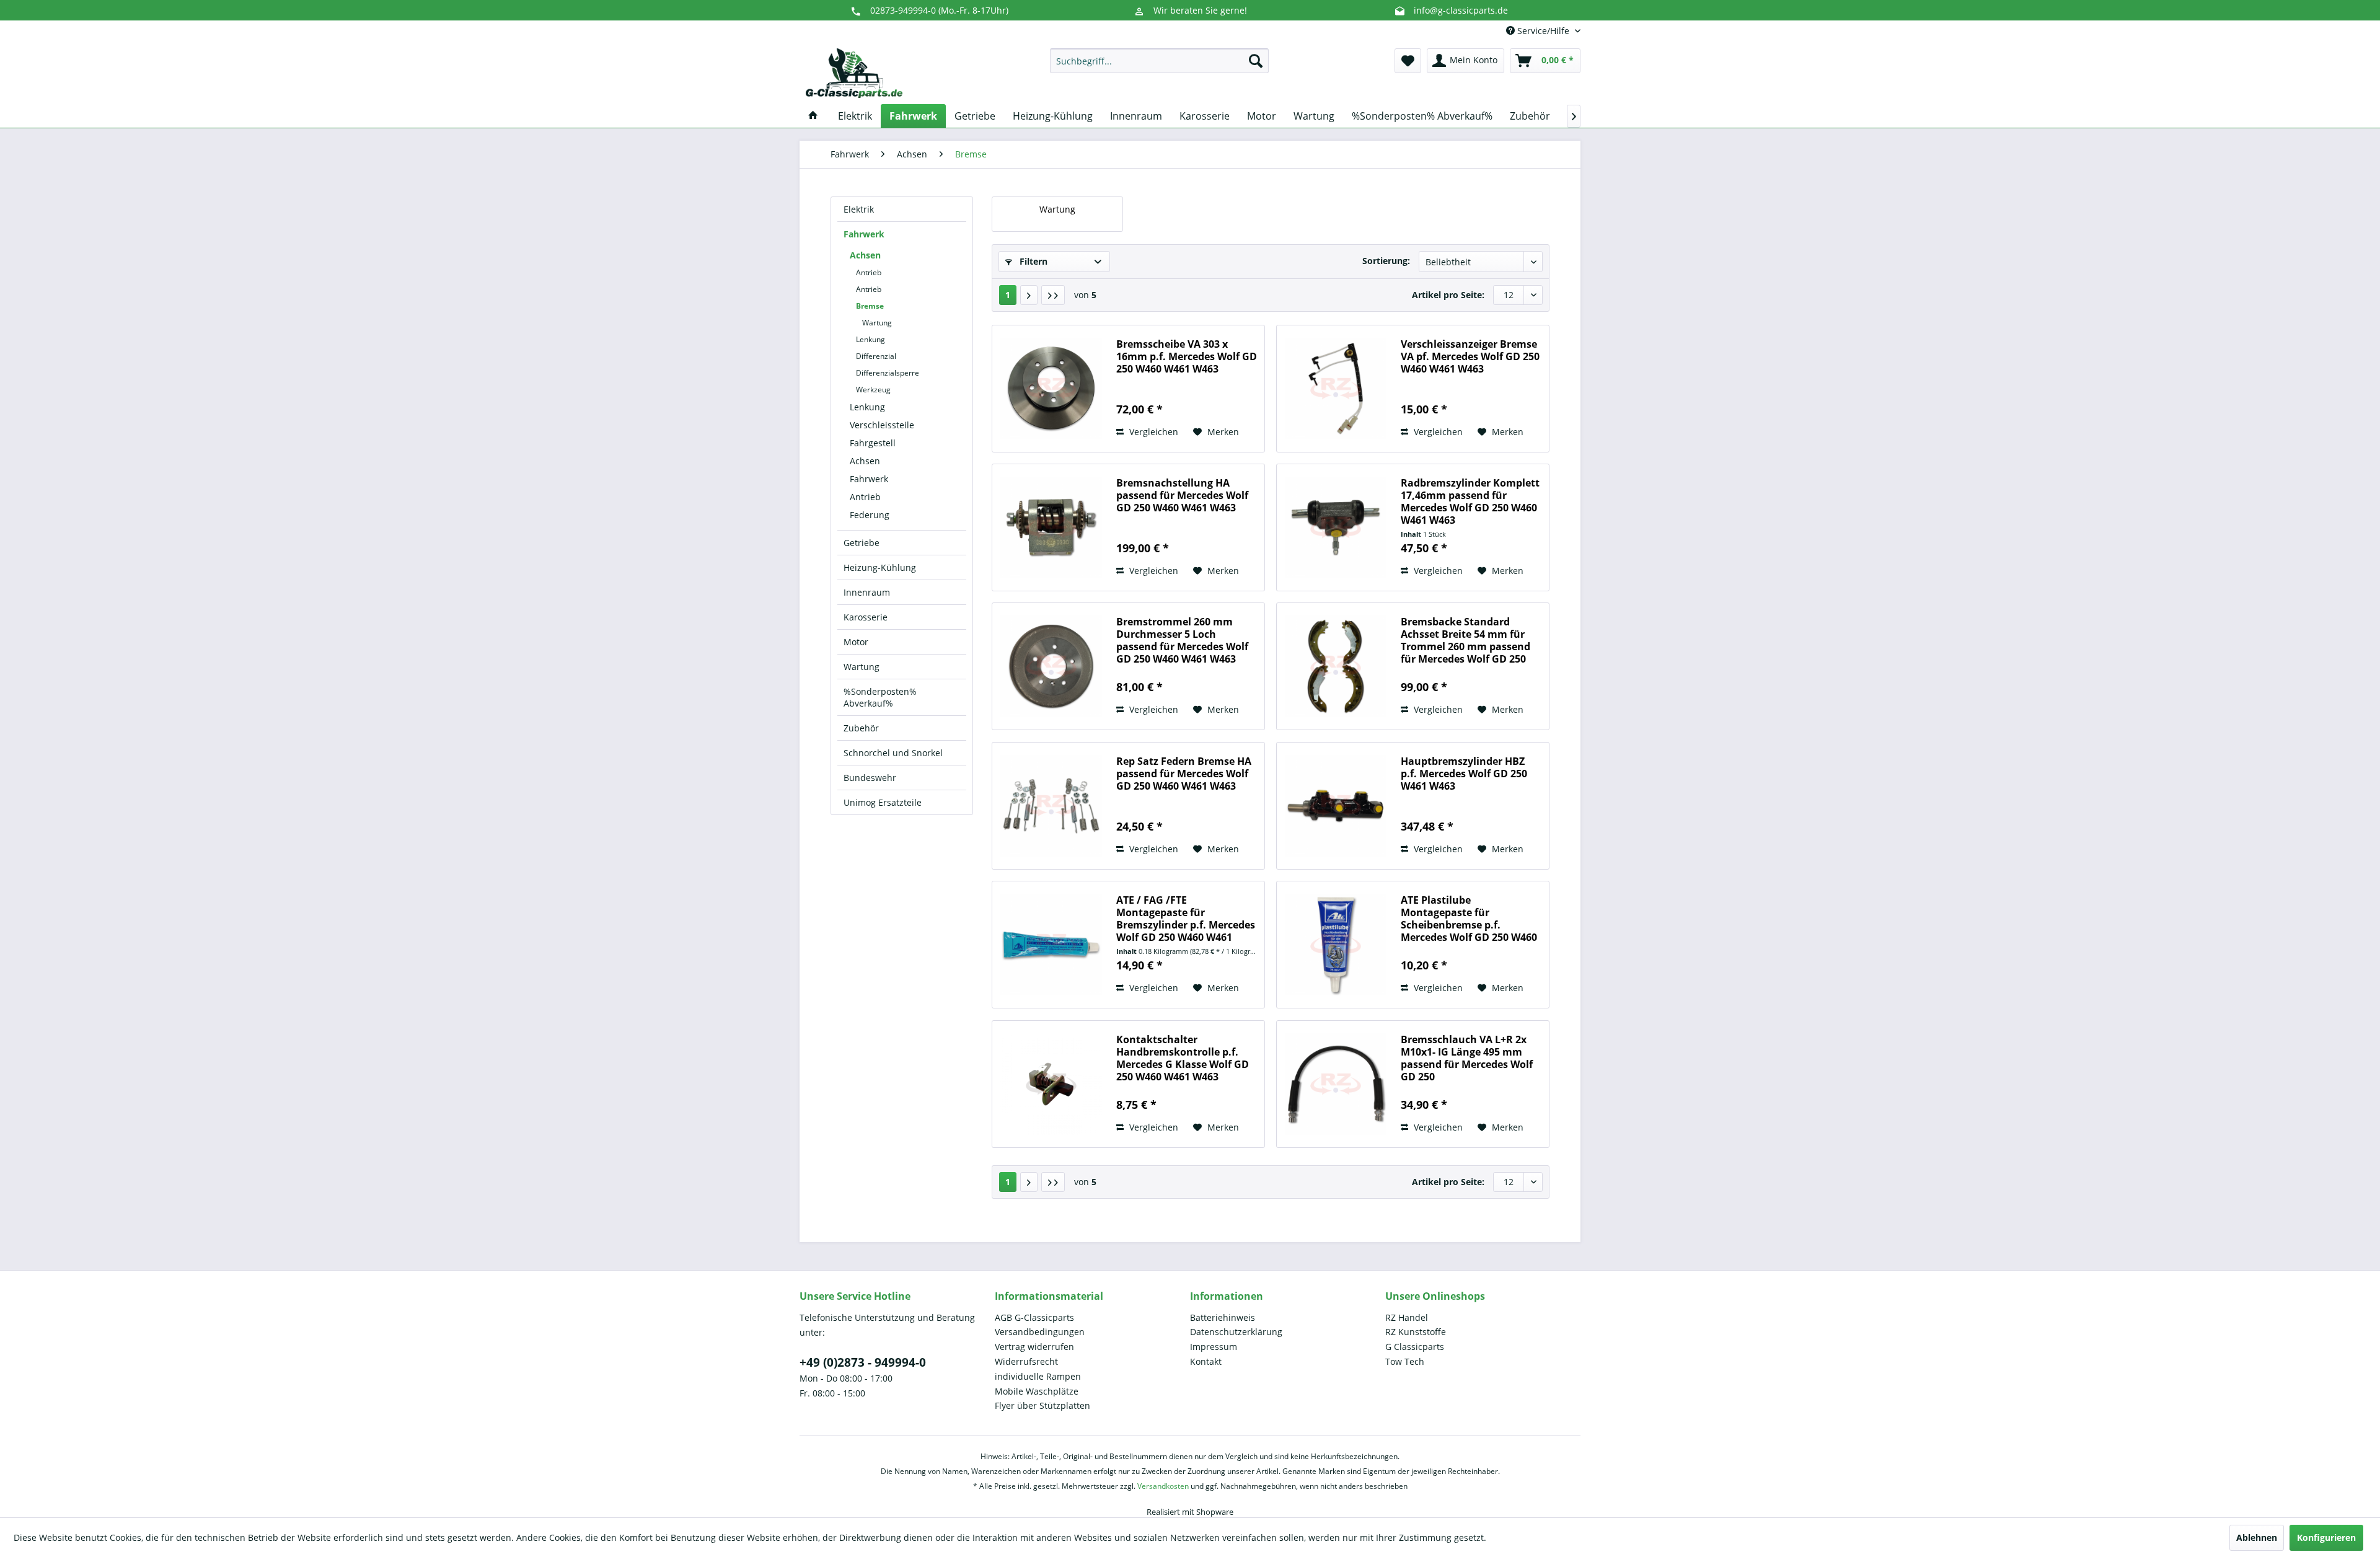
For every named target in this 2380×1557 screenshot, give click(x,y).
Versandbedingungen (1040, 1332)
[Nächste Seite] (1029, 295)
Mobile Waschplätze (1037, 1391)
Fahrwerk (864, 234)
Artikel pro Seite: (1448, 295)
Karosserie (866, 617)
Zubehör (861, 728)
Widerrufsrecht (1026, 1361)
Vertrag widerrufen (1034, 1347)
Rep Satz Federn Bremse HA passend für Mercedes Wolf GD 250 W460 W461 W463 (1184, 774)
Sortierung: (1386, 261)
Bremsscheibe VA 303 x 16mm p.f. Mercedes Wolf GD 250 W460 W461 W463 (1187, 357)
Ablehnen (2257, 1537)
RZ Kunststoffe (1416, 1332)
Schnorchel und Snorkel (893, 753)
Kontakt (1206, 1361)
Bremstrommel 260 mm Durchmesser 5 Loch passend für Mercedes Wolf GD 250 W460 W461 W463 (1182, 640)
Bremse (870, 306)
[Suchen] (1256, 61)
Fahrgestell (873, 443)
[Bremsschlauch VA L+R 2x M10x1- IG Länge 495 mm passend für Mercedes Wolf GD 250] (1336, 1084)
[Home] (813, 116)
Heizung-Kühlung (880, 567)
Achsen (865, 255)
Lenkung (870, 339)
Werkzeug (873, 390)
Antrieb (869, 272)
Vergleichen (1153, 432)
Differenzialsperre (888, 373)
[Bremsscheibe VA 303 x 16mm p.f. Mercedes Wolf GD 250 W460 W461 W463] (1051, 389)
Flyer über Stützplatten (1042, 1405)
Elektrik (859, 209)
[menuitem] (1159, 61)
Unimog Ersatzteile (883, 802)
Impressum (1214, 1347)
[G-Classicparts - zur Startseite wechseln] (854, 73)
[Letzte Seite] (1053, 295)
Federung (870, 515)
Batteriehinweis (1223, 1317)
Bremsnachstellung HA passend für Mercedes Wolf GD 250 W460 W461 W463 (1182, 496)
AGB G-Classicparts (1034, 1317)
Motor (856, 642)
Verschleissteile (882, 425)
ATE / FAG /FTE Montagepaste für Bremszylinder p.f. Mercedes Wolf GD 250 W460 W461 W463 (1186, 919)
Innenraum (867, 592)
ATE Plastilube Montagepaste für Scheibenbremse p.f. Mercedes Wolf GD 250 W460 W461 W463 (1469, 919)
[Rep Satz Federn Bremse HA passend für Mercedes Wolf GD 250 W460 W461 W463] (1051, 806)
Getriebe (862, 543)
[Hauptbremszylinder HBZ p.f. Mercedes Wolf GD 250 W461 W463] (1336, 806)
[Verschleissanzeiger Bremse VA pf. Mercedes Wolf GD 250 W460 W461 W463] (1336, 389)
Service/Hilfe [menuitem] (1543, 31)
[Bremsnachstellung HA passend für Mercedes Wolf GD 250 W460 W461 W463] (1051, 527)
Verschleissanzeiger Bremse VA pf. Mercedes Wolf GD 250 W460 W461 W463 (1470, 357)
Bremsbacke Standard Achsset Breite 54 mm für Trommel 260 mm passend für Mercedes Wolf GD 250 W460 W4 (1465, 640)
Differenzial (876, 356)
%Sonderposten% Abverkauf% (880, 697)
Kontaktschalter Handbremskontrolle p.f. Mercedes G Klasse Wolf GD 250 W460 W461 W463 (1183, 1058)
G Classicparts (1415, 1347)
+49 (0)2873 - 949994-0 (863, 1362)
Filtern (1032, 261)
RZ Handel (1407, 1317)
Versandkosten (1163, 1486)
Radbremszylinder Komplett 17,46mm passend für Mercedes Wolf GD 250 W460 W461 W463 (1470, 501)
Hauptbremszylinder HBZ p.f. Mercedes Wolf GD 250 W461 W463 (1464, 774)
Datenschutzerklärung (1236, 1332)
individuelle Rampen (1038, 1376)
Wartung (877, 323)
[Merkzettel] (1408, 61)
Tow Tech (1405, 1361)
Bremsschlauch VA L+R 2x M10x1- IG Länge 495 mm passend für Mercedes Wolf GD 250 (1467, 1058)
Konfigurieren (2326, 1537)
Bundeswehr (870, 778)
